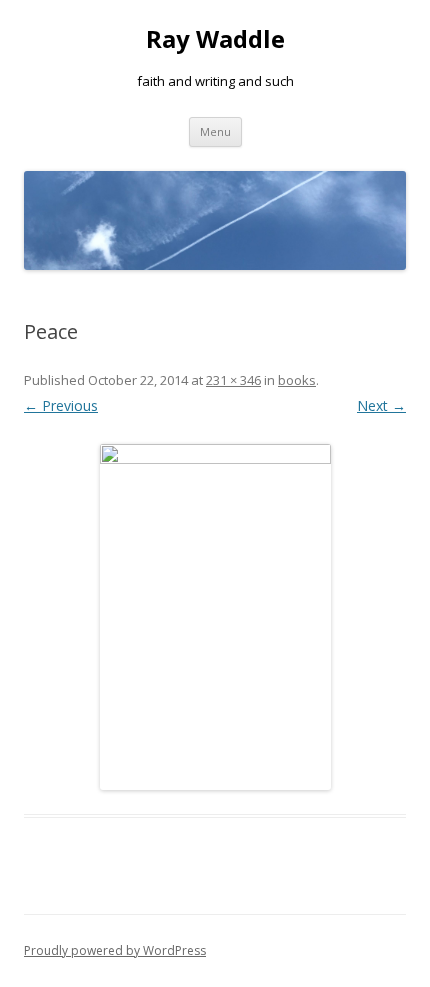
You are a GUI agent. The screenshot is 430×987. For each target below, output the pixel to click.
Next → (381, 405)
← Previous (61, 405)
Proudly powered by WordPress (115, 950)
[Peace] (215, 617)
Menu (215, 131)
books (297, 380)
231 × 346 (233, 380)
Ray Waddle (215, 39)
